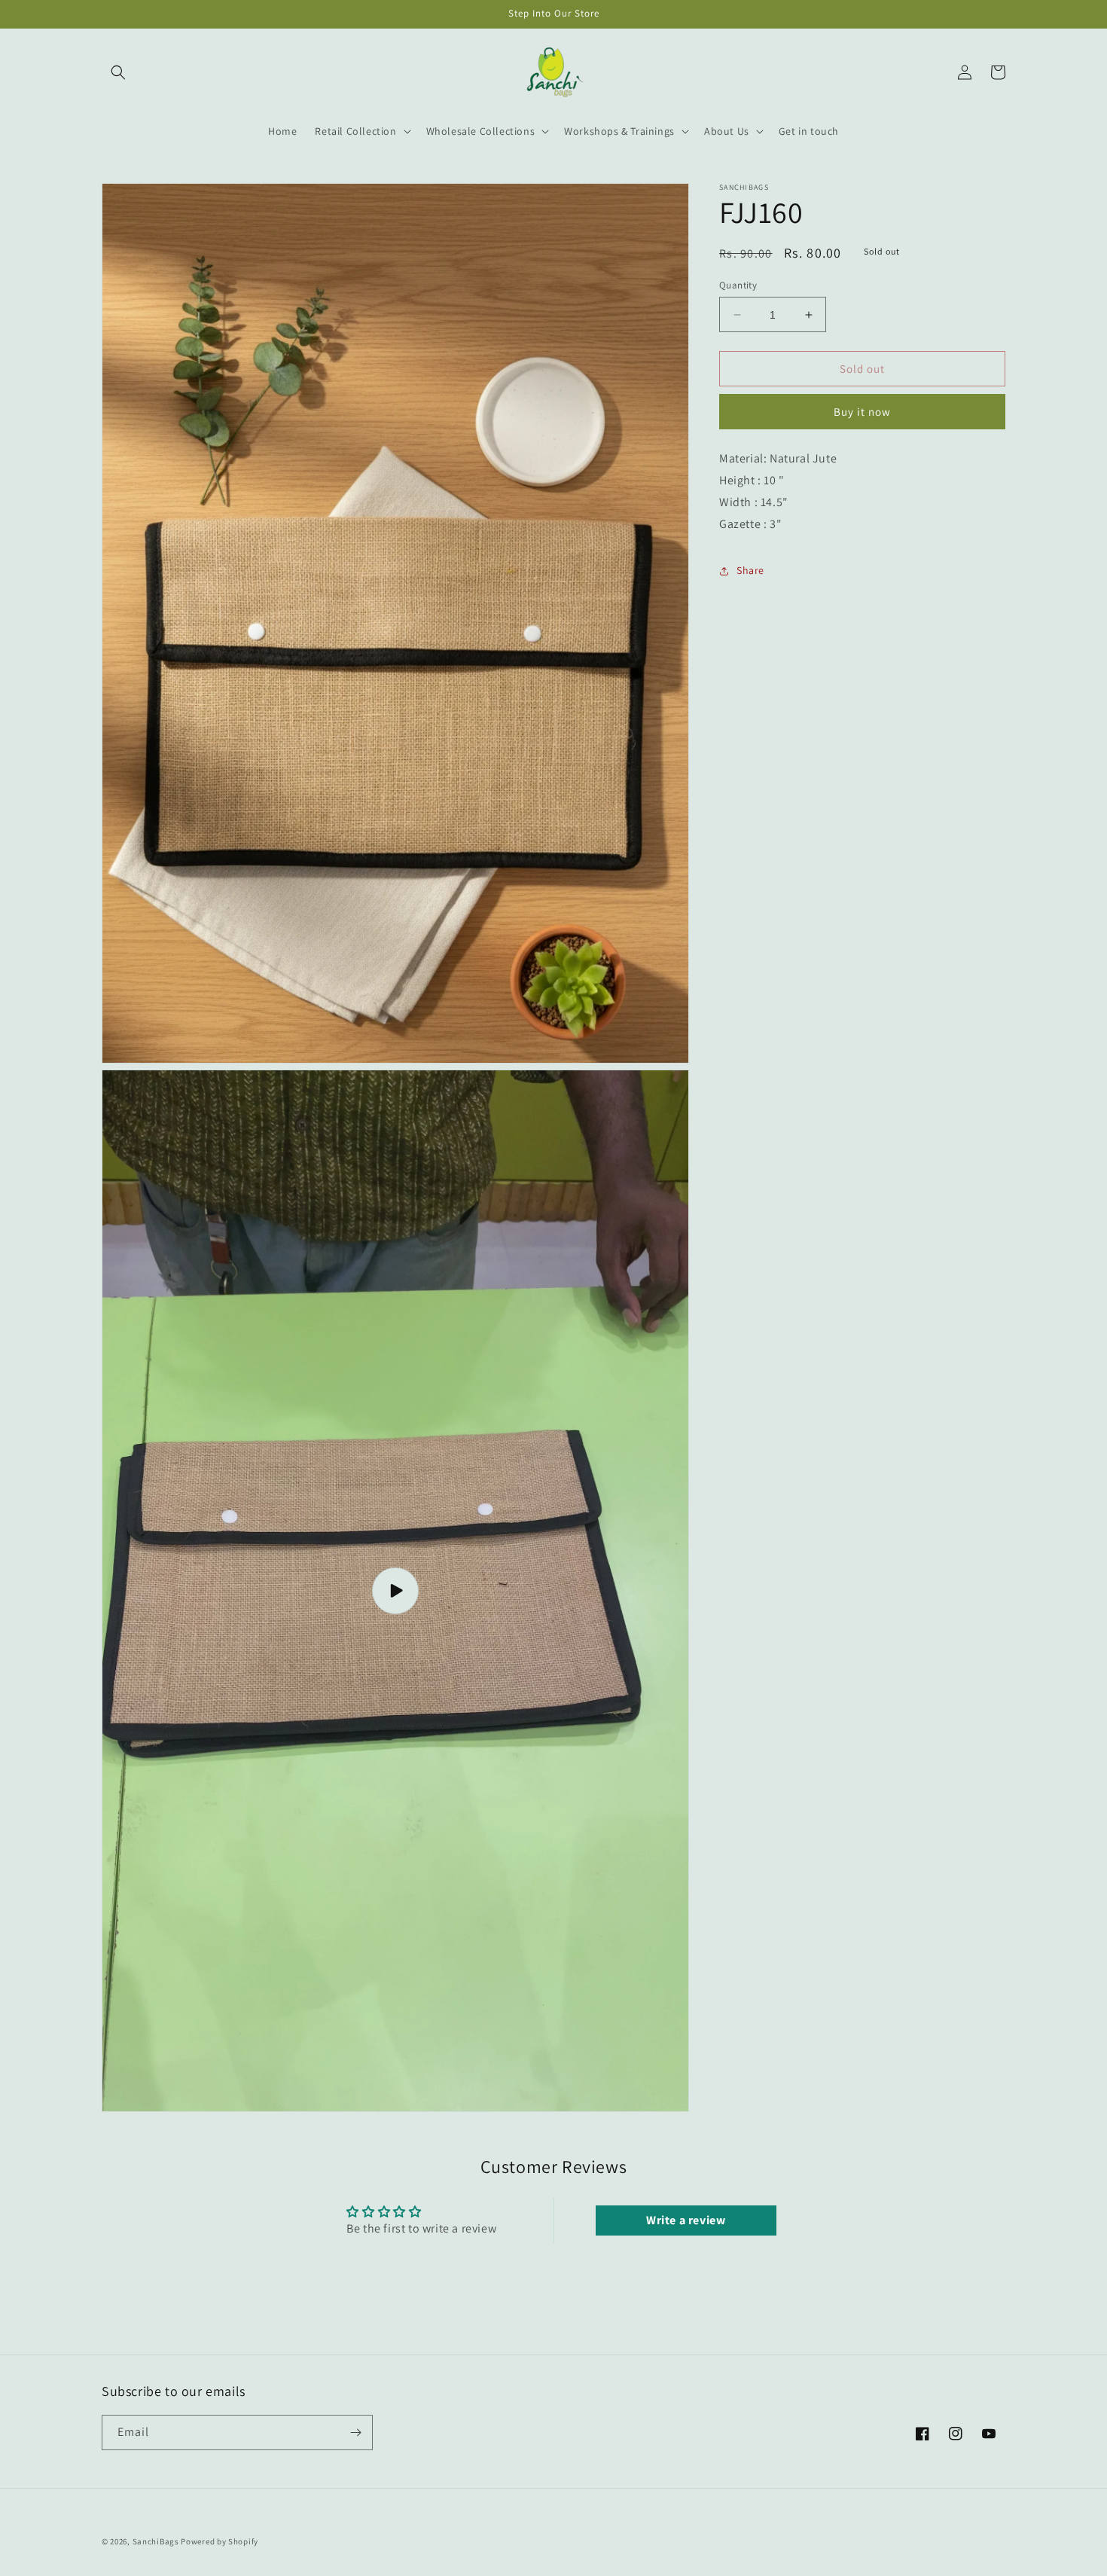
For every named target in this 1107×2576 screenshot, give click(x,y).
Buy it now (862, 412)
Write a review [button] (686, 2220)
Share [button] (750, 570)
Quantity (738, 285)
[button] (118, 72)
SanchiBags (156, 2541)
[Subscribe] (355, 2433)
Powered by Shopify (220, 2541)
